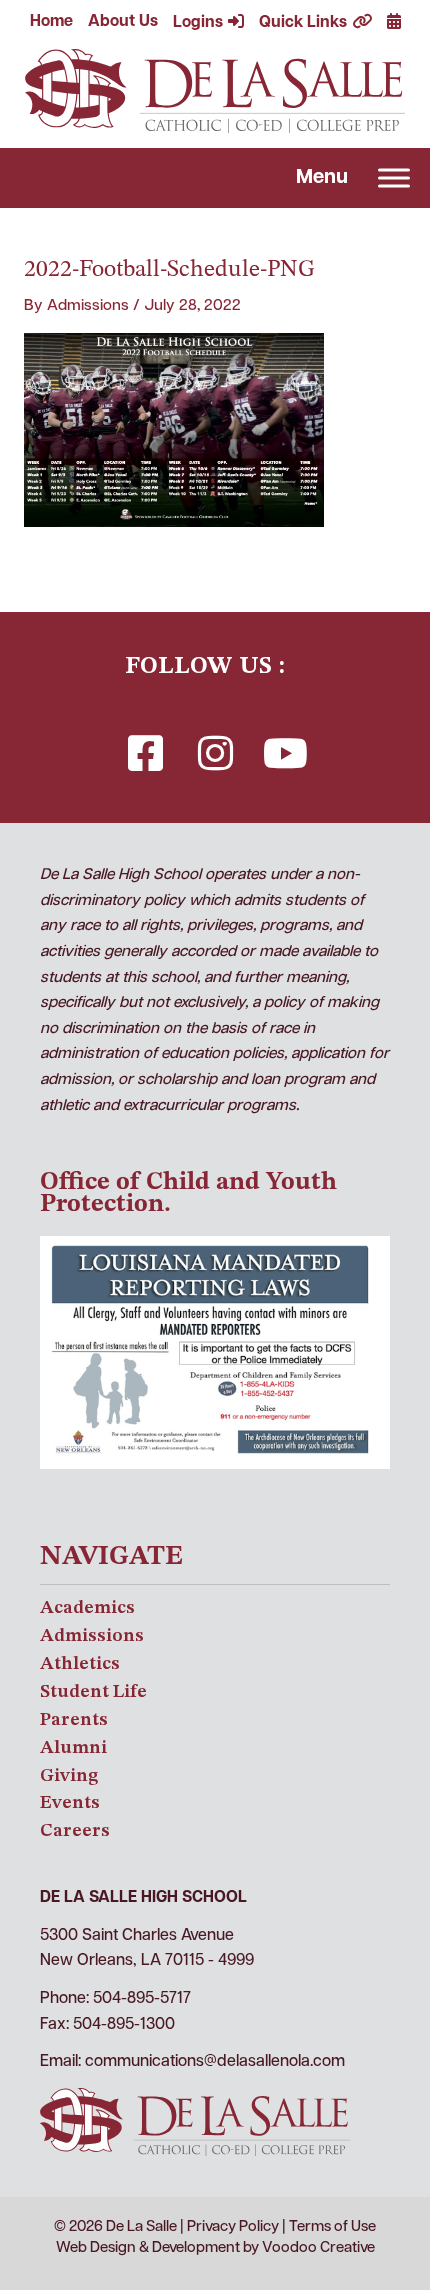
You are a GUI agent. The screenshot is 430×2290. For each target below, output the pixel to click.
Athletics (80, 1664)
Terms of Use (332, 2227)
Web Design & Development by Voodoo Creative (215, 2248)
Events (70, 1803)
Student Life (93, 1692)
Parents (74, 1720)
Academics (87, 1608)
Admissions (92, 1636)
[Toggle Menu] (394, 177)
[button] (145, 753)
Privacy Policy (233, 2227)
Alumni (73, 1748)
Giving (69, 1776)
